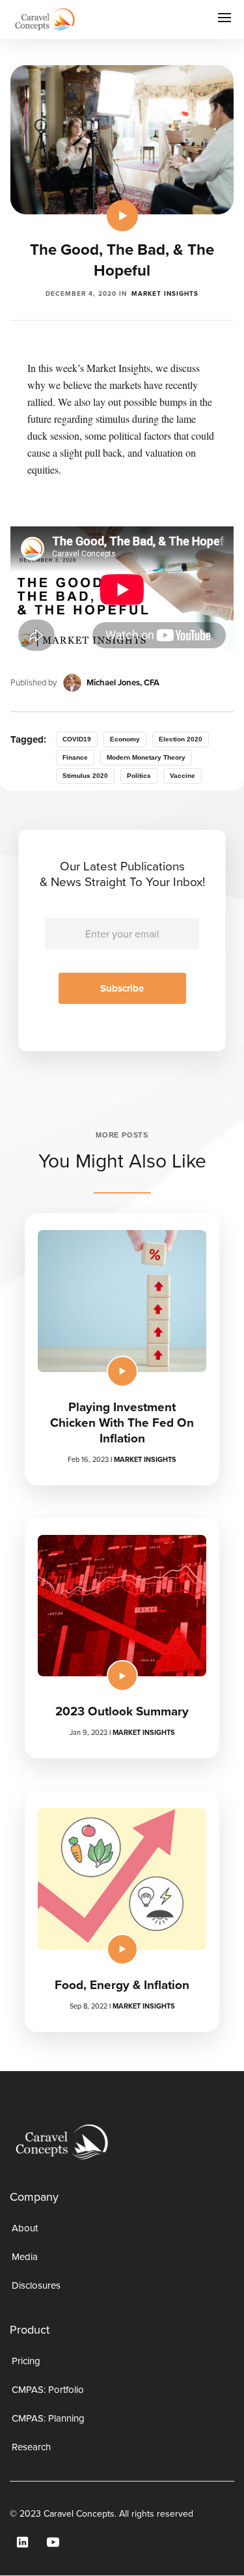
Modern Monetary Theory (146, 757)
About (25, 2228)
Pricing (26, 2361)
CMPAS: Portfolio (48, 2390)
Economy (125, 739)
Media (25, 2257)
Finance (75, 757)
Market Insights (165, 293)
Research (31, 2447)
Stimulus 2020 (85, 776)
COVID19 (77, 739)
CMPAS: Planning (48, 2418)
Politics (139, 776)
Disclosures (36, 2285)
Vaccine (183, 776)
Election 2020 (181, 739)
